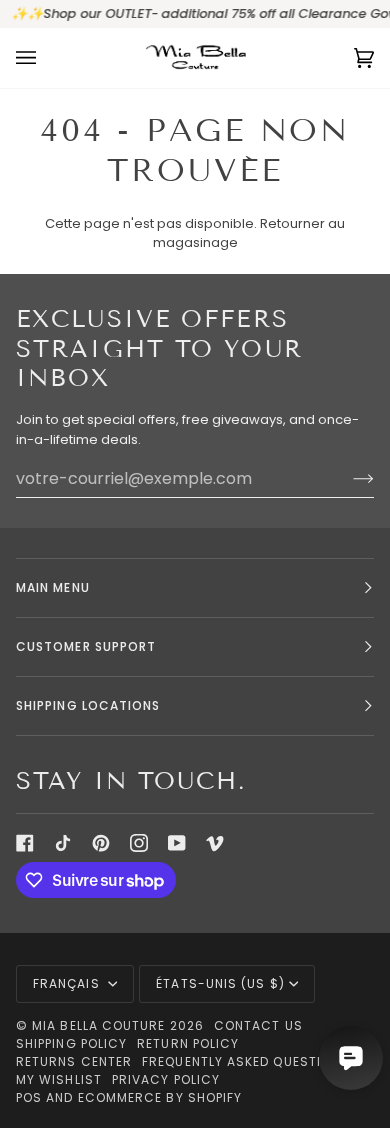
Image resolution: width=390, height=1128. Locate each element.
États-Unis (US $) (220, 983)
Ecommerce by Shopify (160, 1097)
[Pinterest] (101, 843)
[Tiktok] (63, 843)
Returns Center (74, 1061)
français (68, 983)
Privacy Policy (166, 1079)
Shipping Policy (71, 1043)
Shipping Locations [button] (88, 705)
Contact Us (258, 1025)
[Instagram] (139, 843)
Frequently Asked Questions (245, 1061)
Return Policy (188, 1043)
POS (29, 1097)
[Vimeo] (215, 843)
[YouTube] (177, 843)
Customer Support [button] (86, 646)
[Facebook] (25, 843)
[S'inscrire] (347, 479)
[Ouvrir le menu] (46, 58)
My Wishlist (59, 1079)
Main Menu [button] (53, 587)
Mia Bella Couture (98, 1025)
